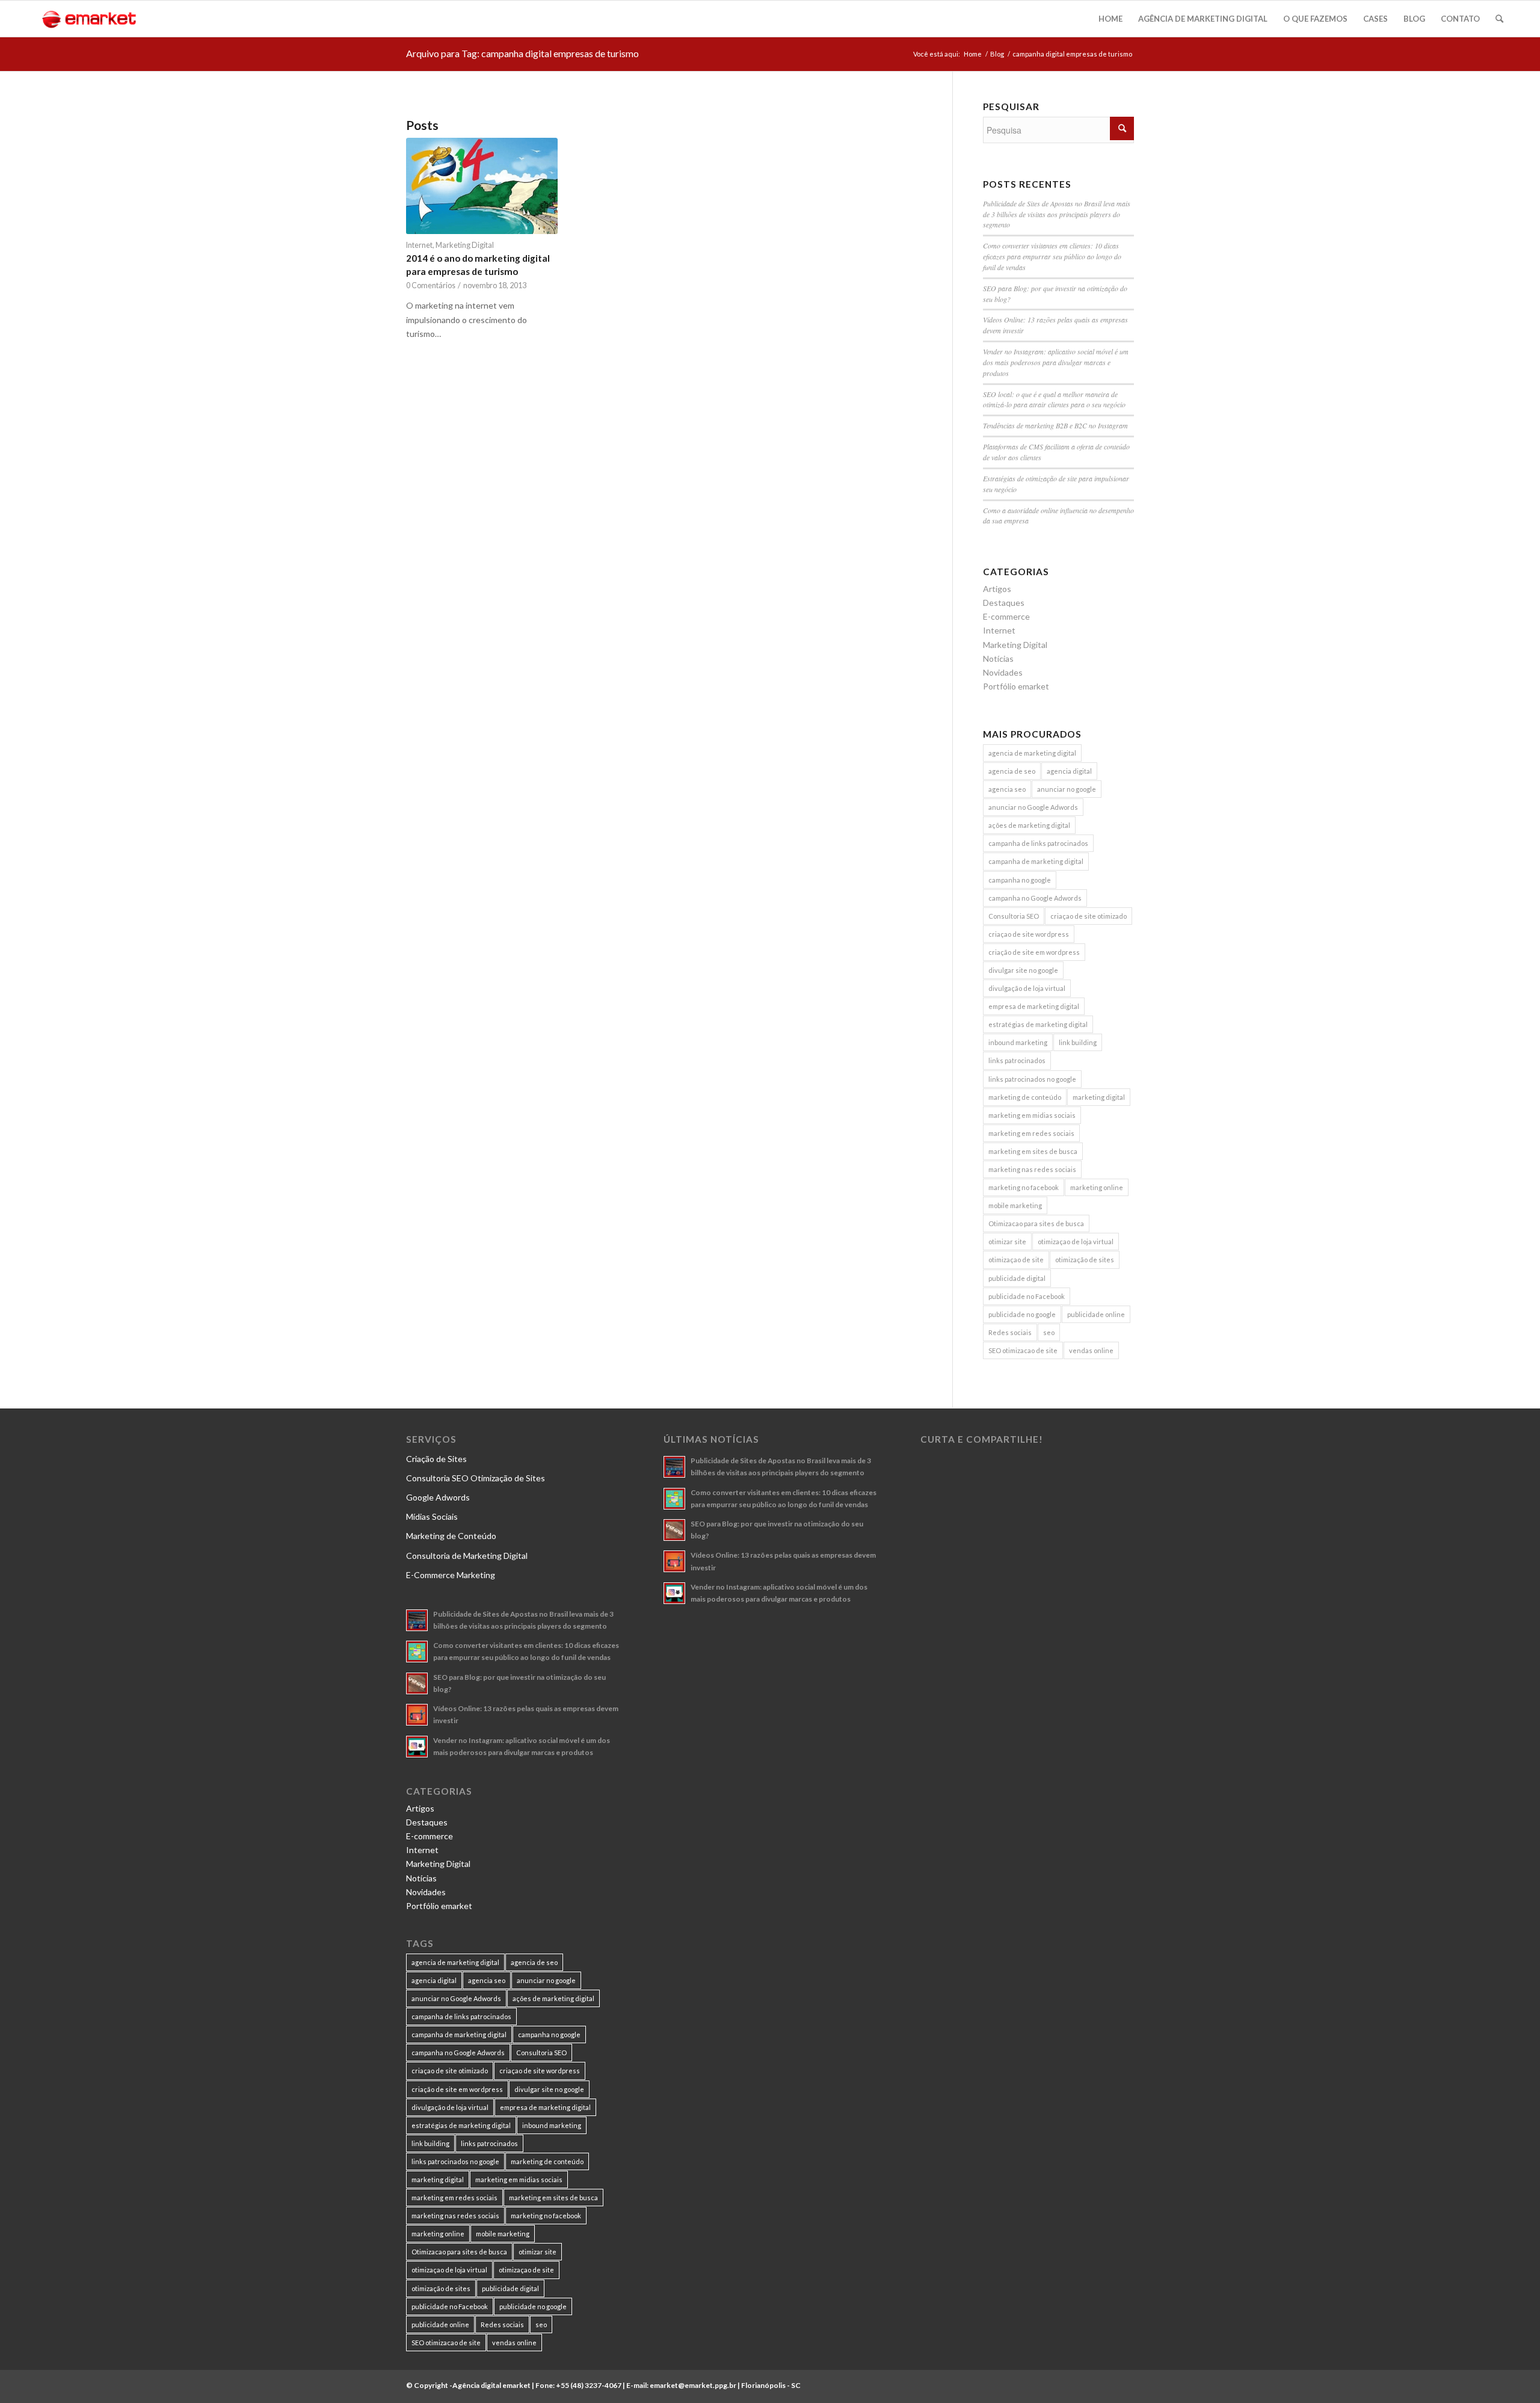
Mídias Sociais (432, 1516)
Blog (997, 54)
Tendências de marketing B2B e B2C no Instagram (1055, 425)
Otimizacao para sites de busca (1036, 1223)
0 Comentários (431, 285)
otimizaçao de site (1016, 1260)
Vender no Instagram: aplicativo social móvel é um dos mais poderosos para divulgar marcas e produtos (1056, 362)
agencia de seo (1012, 771)
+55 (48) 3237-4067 (589, 2385)
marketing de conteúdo (1025, 1097)
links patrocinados (1017, 1060)
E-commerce (1006, 616)
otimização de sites (1085, 1260)
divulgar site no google (1023, 970)
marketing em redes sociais (1031, 1133)
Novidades (1003, 672)
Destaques (1004, 603)
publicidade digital (1017, 1278)
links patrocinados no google (1032, 1079)
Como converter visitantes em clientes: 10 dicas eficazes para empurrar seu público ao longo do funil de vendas (1052, 256)
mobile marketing (1015, 1205)
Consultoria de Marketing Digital (467, 1556)
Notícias (998, 659)
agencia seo (1007, 789)
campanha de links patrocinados (1038, 843)
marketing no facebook (1024, 1187)
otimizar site (1007, 1242)
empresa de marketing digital (1034, 1006)
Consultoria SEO (1014, 916)
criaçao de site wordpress (1029, 934)
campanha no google (1020, 880)
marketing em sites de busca (1033, 1151)
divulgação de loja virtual (1027, 988)
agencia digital (1069, 771)
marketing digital (1099, 1097)
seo (1049, 1332)
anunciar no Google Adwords (1033, 807)
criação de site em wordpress (1034, 952)
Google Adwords (438, 1497)
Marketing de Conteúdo (451, 1536)
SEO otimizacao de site (1023, 1350)
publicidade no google (1022, 1314)
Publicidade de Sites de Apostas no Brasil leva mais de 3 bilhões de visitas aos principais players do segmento (1057, 214)
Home (973, 54)
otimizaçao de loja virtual (1076, 1242)
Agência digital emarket (491, 2385)
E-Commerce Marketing (451, 1575)
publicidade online (1096, 1314)
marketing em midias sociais (1032, 1115)
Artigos (997, 589)
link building (1078, 1042)
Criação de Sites (436, 1459)
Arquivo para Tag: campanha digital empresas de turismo (522, 53)
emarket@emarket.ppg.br (693, 2385)
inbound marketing (1018, 1042)
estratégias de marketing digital (1038, 1024)
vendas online (1091, 1350)
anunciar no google (1067, 789)
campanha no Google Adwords (1035, 898)
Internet (419, 245)
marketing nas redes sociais (1032, 1169)
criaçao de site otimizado (1089, 916)
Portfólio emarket (1016, 686)
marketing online (1097, 1187)
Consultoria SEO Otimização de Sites (476, 1478)
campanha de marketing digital (1036, 861)
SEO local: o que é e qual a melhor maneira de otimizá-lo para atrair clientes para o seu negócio (1054, 399)
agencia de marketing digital (1032, 753)
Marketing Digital (465, 245)
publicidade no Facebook (1027, 1296)
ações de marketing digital (1029, 825)
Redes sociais (1010, 1332)
